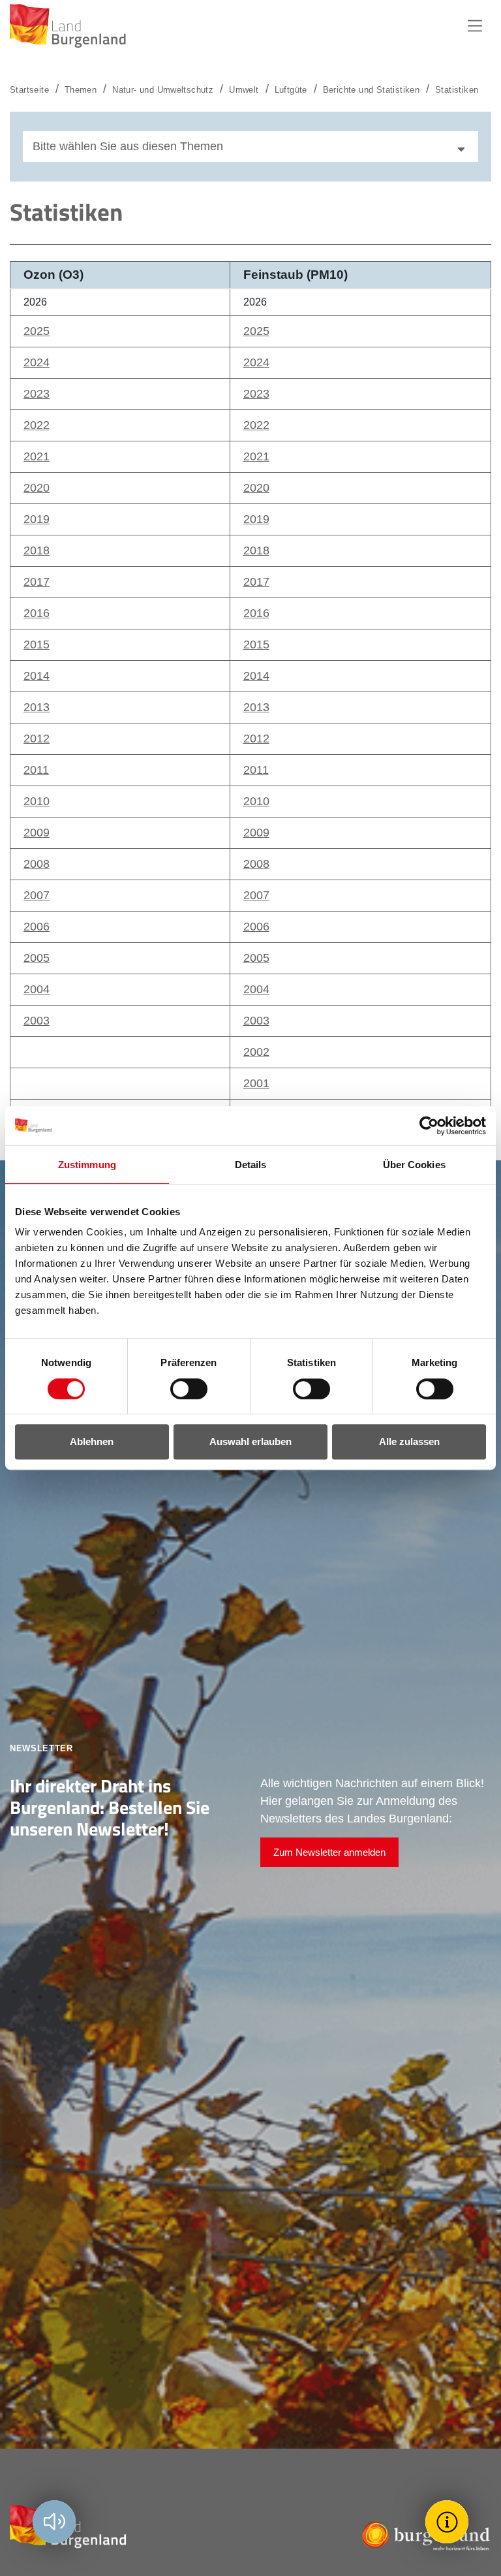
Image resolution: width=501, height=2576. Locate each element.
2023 (37, 394)
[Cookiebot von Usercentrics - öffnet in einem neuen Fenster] (429, 1126)
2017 (37, 582)
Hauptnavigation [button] (475, 26)
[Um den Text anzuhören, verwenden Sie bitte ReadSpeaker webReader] (54, 2522)
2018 (37, 550)
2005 (37, 958)
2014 (37, 676)
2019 (37, 519)
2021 (37, 456)
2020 (37, 488)
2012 (37, 739)
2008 (37, 864)
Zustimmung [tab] (87, 1165)
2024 (37, 362)
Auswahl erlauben (250, 1441)
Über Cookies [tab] (414, 1165)
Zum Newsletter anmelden (329, 1852)
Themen (81, 90)
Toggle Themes (449, 2521)
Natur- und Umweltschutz (163, 90)
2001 (256, 1083)
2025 (37, 331)
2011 (36, 770)
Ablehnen (92, 1441)
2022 (37, 425)
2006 (37, 927)
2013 (37, 707)
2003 (37, 1021)
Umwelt (244, 90)
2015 (37, 644)
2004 (37, 989)
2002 (256, 1052)
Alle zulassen (409, 1441)
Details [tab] (251, 1165)
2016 (37, 613)
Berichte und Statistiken (371, 90)
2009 (37, 833)
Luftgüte (291, 90)
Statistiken (457, 90)
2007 (37, 895)
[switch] (181, 1389)
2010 (37, 801)
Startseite (29, 90)
